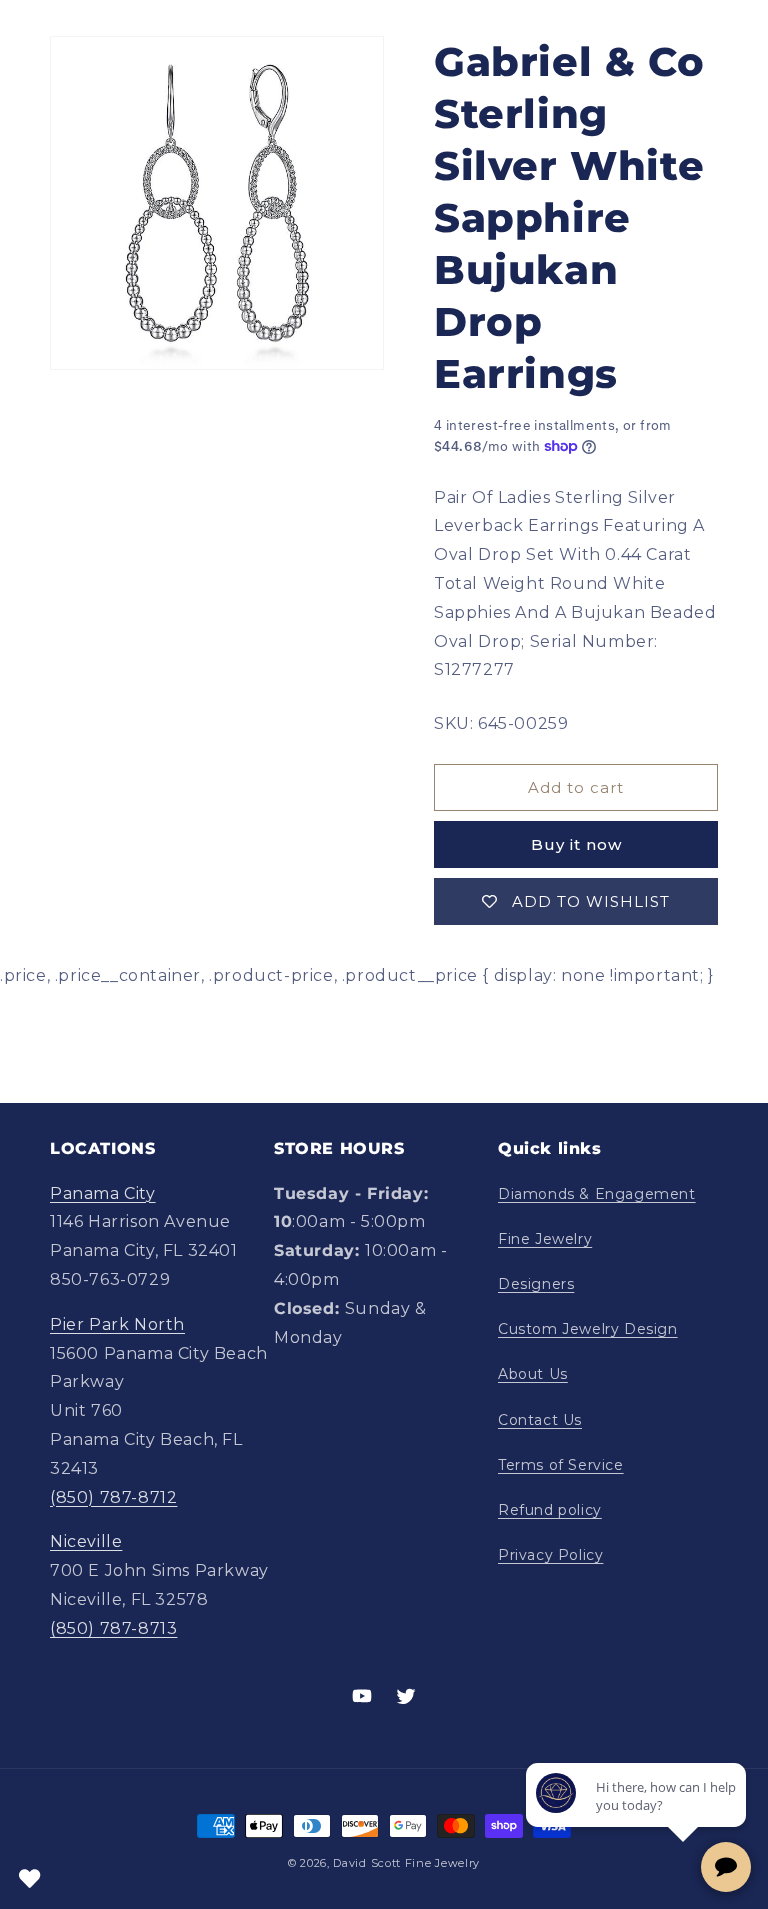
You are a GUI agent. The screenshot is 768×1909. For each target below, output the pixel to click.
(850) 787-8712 (113, 1497)
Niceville (86, 1541)
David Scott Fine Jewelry (406, 1863)
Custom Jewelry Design (588, 1329)
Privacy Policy (550, 1555)
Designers (536, 1284)
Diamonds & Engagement (597, 1194)
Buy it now (576, 844)
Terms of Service (561, 1465)
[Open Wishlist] (30, 1879)
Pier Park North (117, 1324)
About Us (533, 1374)
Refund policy (550, 1510)
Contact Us (540, 1420)
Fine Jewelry (545, 1239)
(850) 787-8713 (113, 1628)
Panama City (103, 1193)
